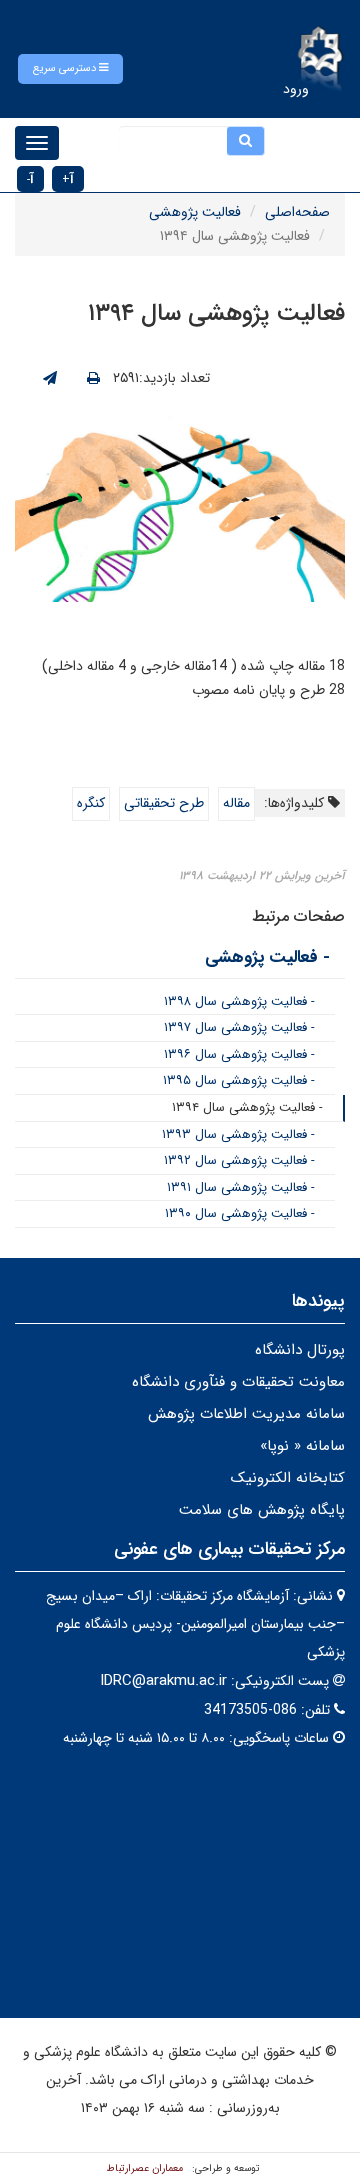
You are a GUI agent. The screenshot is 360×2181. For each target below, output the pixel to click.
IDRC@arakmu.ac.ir (163, 1681)
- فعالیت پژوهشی (267, 957)
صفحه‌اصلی (297, 212)
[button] (70, 69)
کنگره (91, 803)
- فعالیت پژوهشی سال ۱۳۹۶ (239, 1054)
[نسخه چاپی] (93, 379)
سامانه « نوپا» (302, 1446)
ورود (296, 89)
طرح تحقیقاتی (164, 803)
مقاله (236, 803)
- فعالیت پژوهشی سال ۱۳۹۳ (238, 1134)
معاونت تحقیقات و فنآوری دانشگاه (238, 1382)
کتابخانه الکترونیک (288, 1478)
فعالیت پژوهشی (195, 212)
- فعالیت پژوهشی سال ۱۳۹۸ (239, 1001)
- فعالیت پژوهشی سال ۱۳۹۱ (241, 1187)
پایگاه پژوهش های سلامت (262, 1510)
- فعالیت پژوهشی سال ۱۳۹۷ (239, 1027)
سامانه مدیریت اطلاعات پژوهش (246, 1414)
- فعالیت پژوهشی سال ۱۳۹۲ (239, 1160)
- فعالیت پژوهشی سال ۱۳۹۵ (239, 1080)
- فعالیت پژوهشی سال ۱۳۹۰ (240, 1213)
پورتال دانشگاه (300, 1350)
